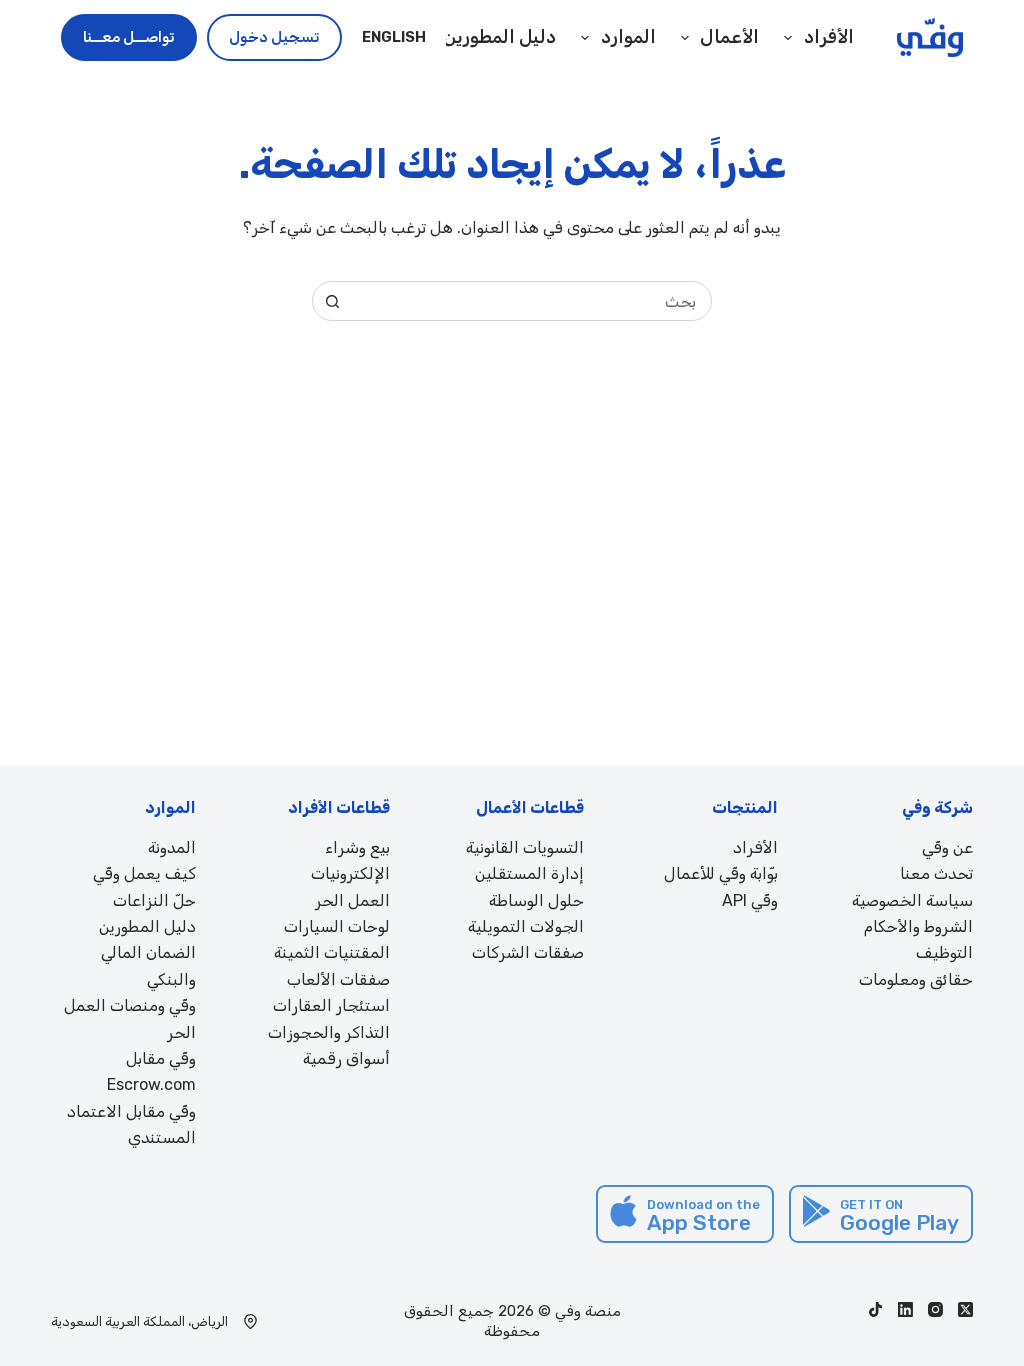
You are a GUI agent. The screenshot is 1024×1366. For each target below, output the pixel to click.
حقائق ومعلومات (916, 979)
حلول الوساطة (536, 900)
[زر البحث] (332, 301)
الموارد (628, 37)
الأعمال (729, 37)
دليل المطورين (499, 37)
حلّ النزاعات (154, 900)
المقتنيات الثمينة (332, 952)
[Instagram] (935, 1309)
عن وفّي (947, 847)
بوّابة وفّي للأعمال (721, 873)
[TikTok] (875, 1309)
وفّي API (750, 900)
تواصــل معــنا (129, 37)
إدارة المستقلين (529, 873)
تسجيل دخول (274, 37)
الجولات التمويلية (526, 926)
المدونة (172, 847)
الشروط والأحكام (918, 926)
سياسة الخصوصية (912, 900)
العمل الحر (352, 900)
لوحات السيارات (337, 926)
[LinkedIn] (905, 1309)
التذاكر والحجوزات (329, 1032)
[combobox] (531, 301)
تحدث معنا (936, 873)
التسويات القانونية (525, 847)
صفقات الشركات (528, 952)
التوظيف (944, 952)
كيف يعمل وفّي (144, 873)
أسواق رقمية (346, 1058)
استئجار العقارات (331, 1005)
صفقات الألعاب (338, 979)
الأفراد (755, 847)
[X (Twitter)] (965, 1309)
